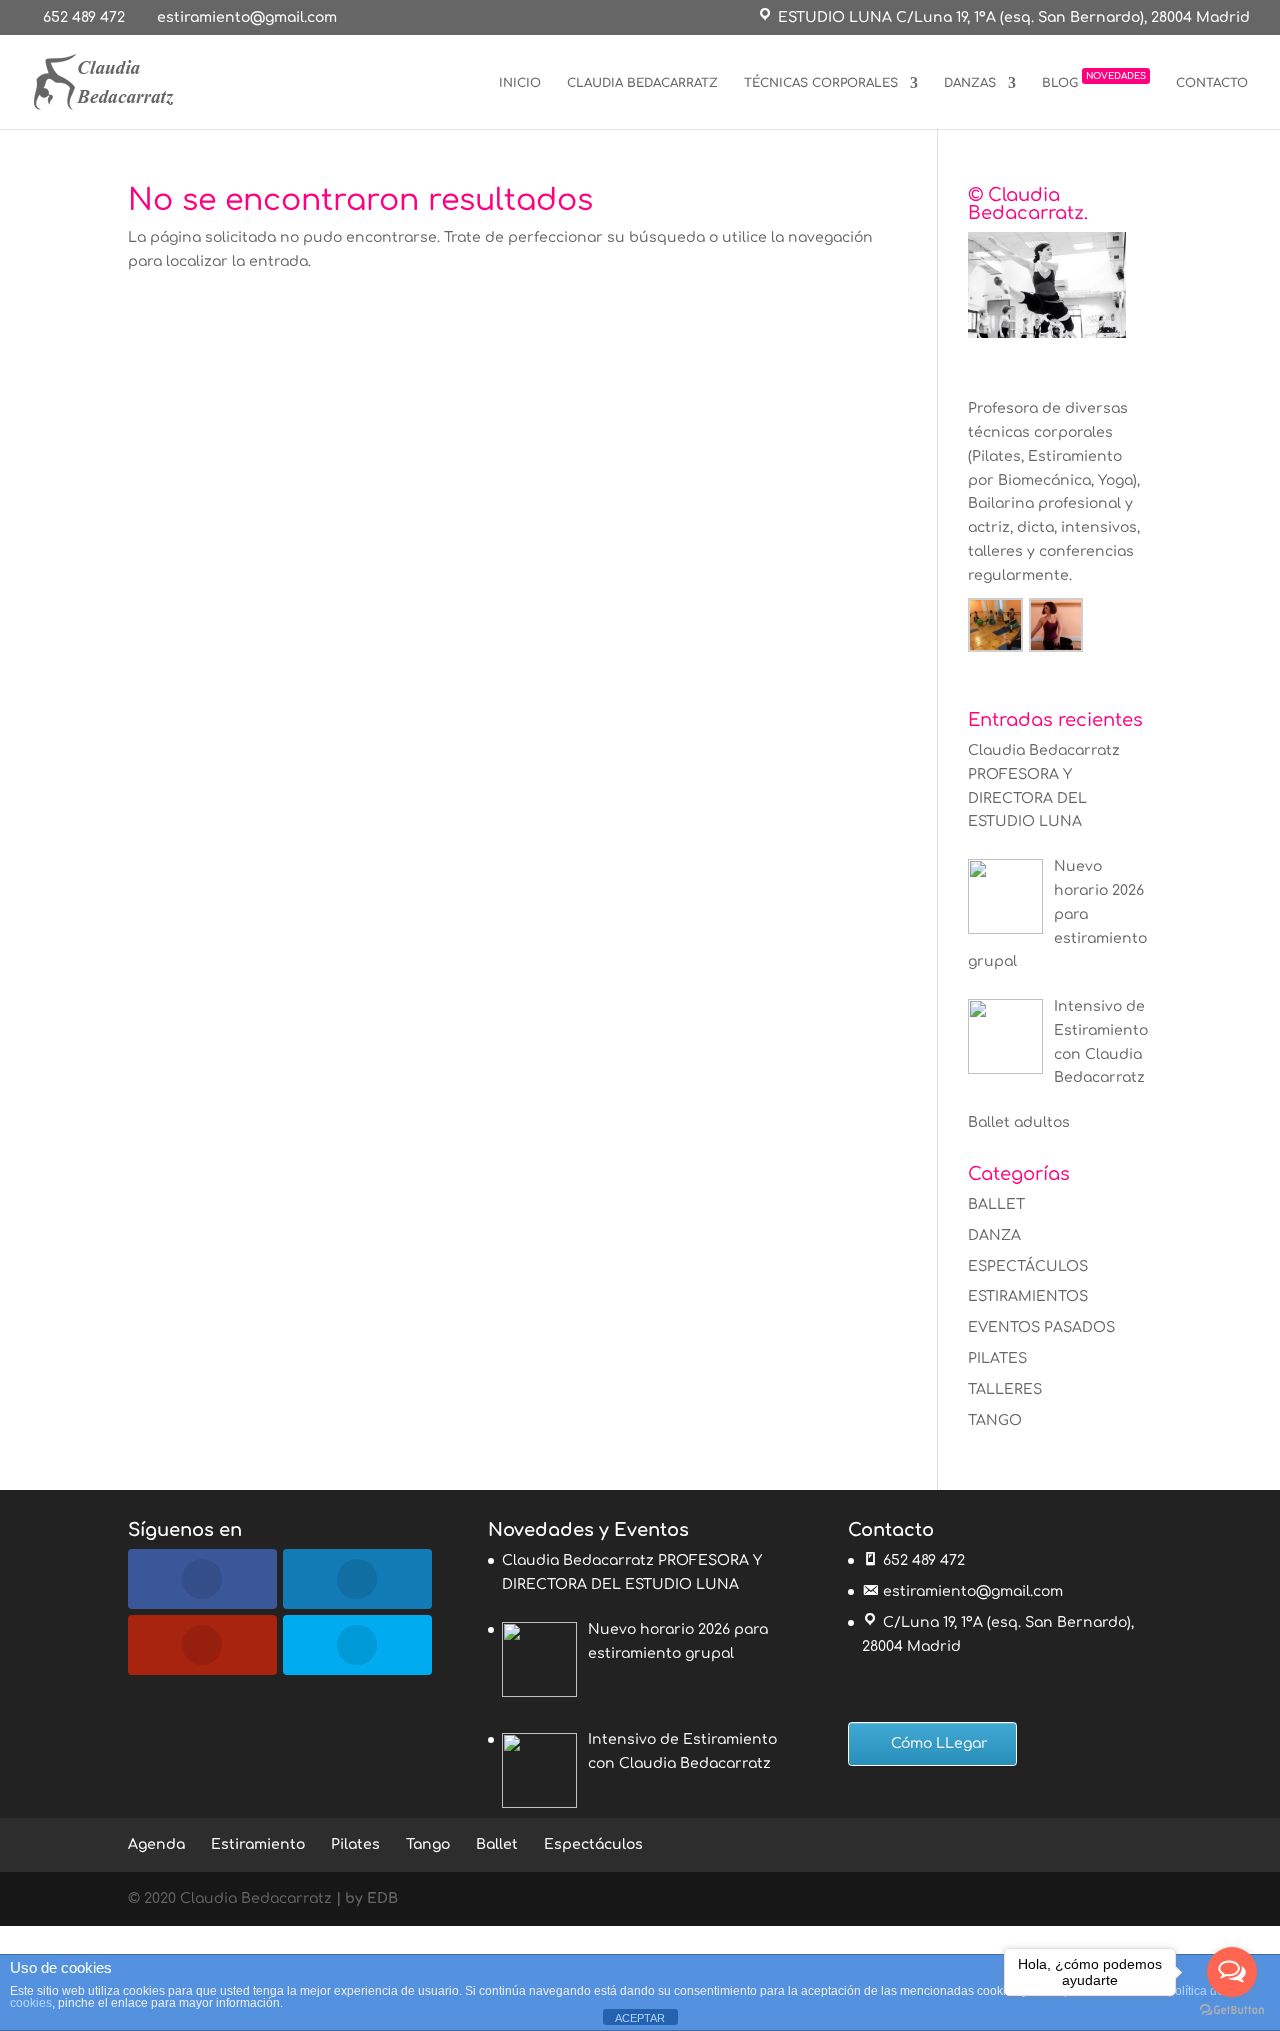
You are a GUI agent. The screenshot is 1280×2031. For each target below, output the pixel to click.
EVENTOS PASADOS (1041, 1327)
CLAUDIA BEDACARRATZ (642, 83)
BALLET (996, 1204)
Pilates (355, 1844)
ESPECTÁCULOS (1028, 1266)
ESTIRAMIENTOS (1028, 1296)
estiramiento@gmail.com (973, 1591)
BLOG (1094, 80)
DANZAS (970, 83)
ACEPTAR (640, 2018)
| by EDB (367, 1898)
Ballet (497, 1844)
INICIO (520, 83)
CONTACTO (1212, 83)
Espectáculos (593, 1844)
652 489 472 (84, 17)
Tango (428, 1844)
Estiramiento (258, 1844)
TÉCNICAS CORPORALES (821, 83)
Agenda (156, 1844)
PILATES (997, 1358)
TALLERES (1005, 1389)
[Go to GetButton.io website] (1232, 2010)
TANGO (995, 1420)
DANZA (994, 1235)
